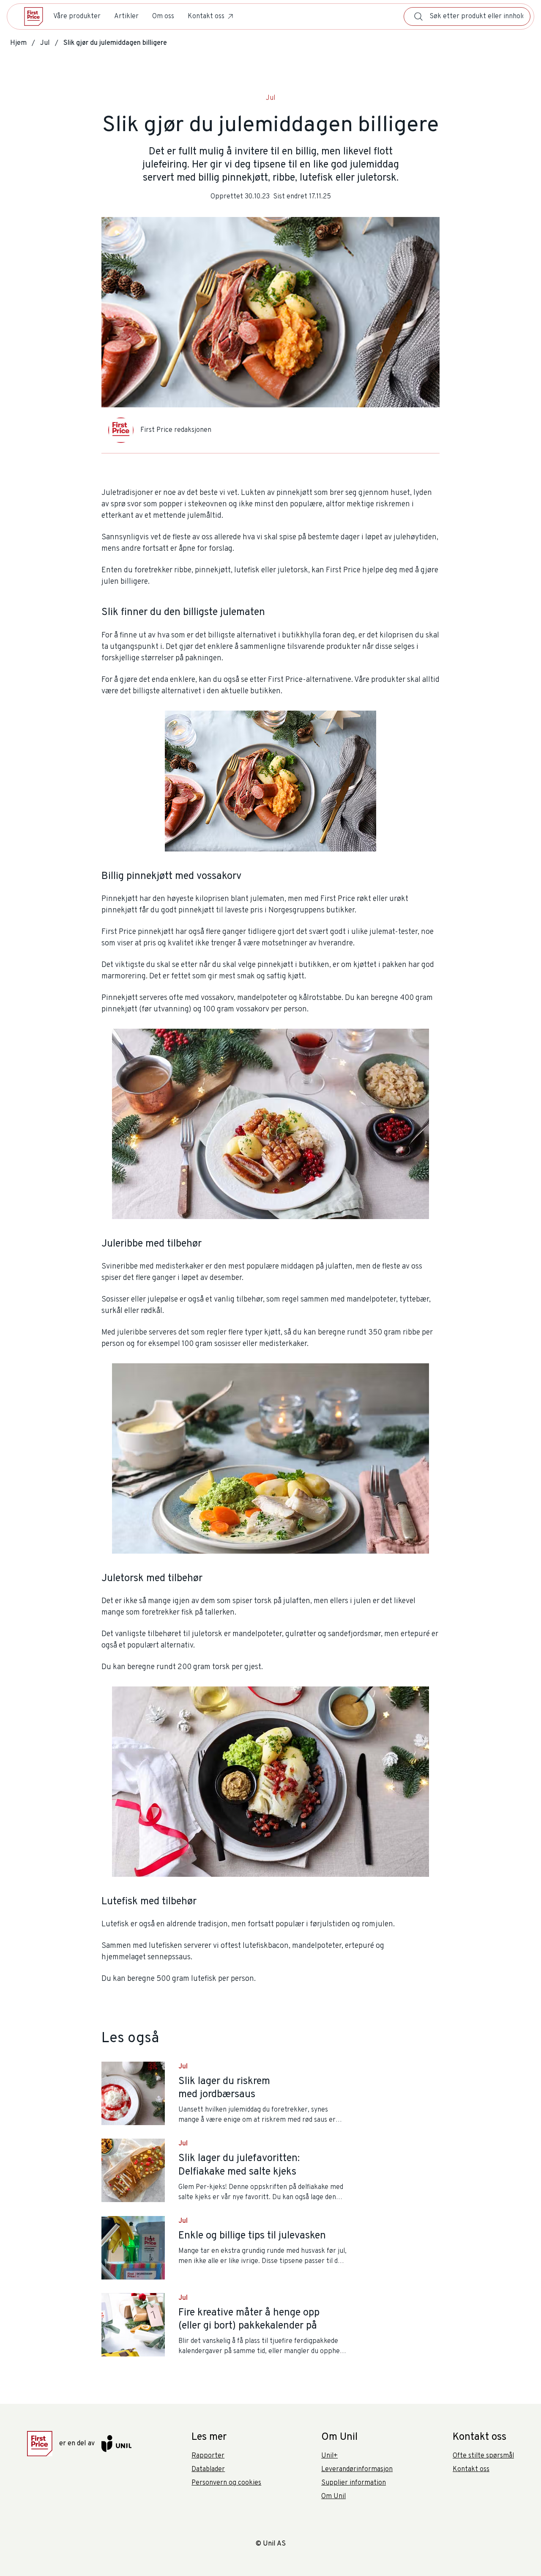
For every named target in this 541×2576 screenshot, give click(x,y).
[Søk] (418, 16)
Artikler (126, 16)
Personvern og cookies (226, 2483)
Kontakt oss (206, 16)
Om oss (163, 16)
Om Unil (333, 2496)
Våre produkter (77, 16)
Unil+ (329, 2456)
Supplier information (354, 2483)
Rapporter (208, 2456)
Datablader (208, 2469)
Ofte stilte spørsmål (483, 2456)
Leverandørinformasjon (357, 2469)
